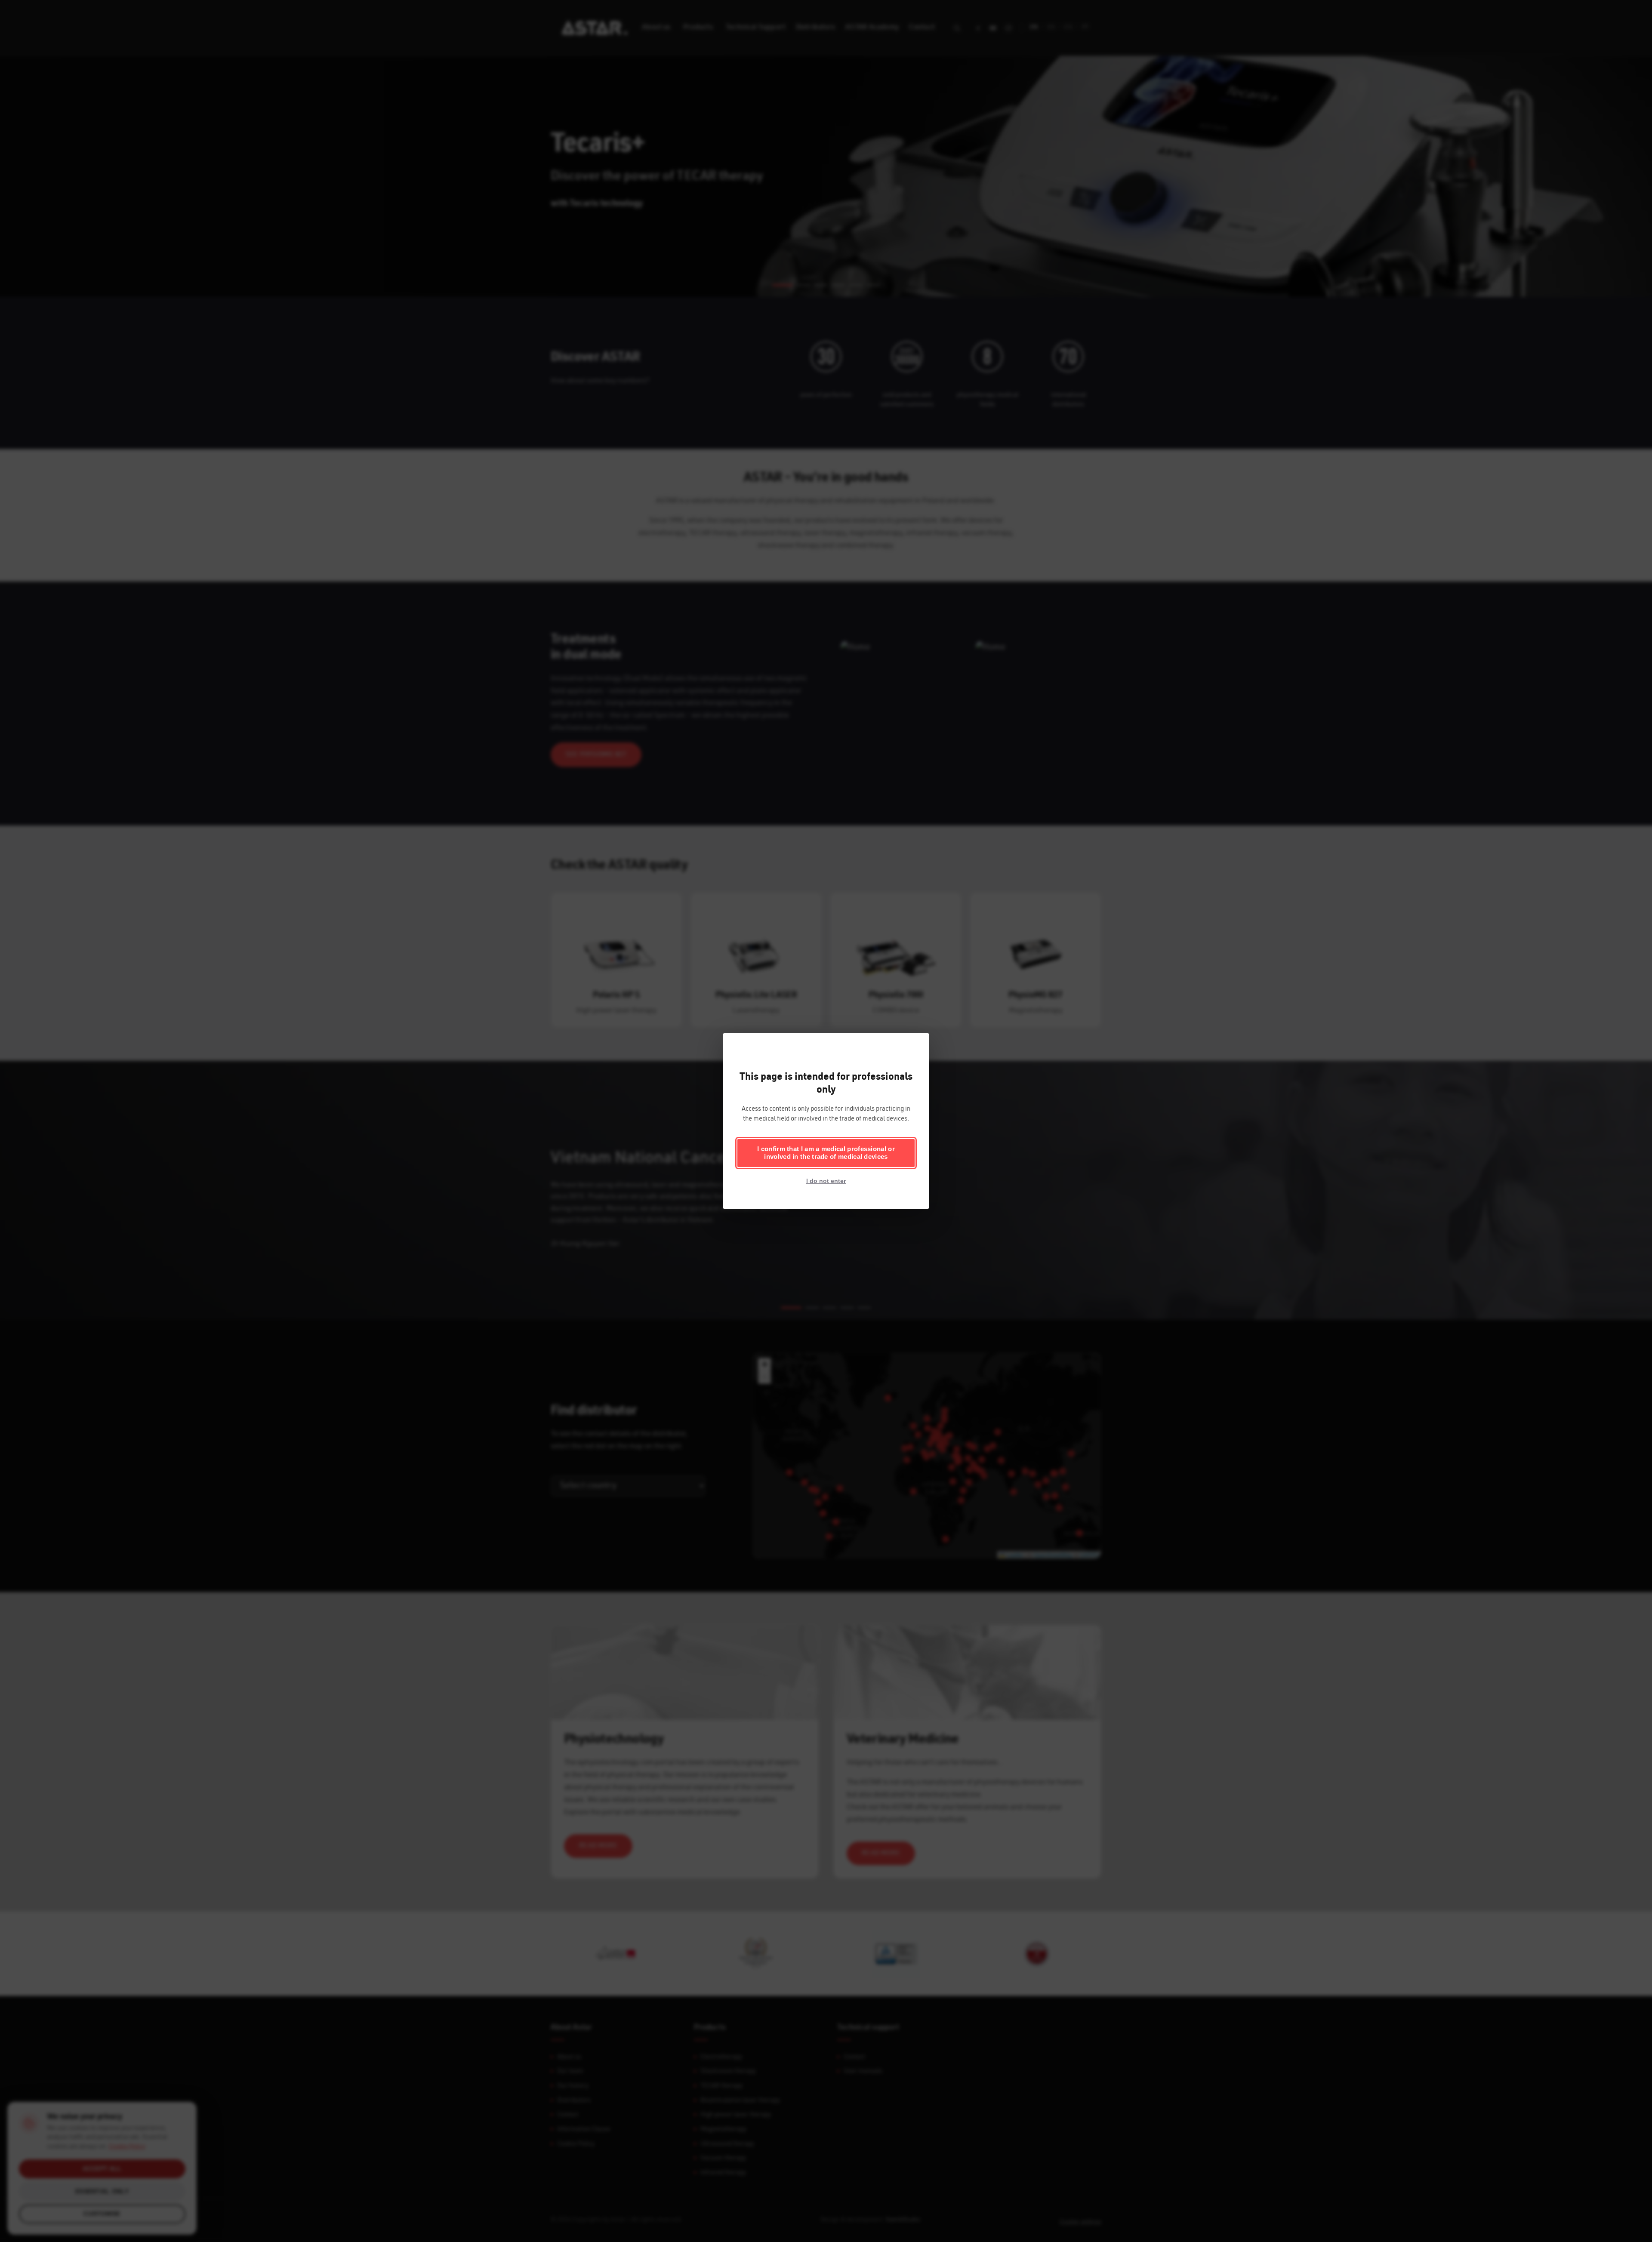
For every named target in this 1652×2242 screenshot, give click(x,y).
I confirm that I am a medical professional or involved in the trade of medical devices (826, 1153)
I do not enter (826, 1181)
